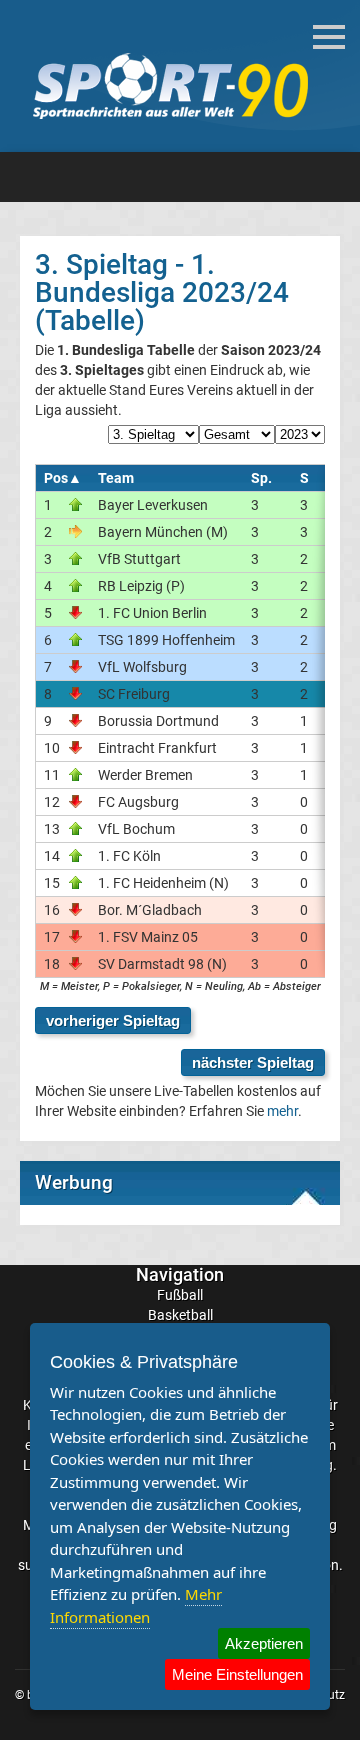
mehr (282, 1111)
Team (116, 478)
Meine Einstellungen (237, 1674)
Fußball (180, 1295)
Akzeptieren (264, 1643)
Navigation (180, 1274)
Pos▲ (63, 478)
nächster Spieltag (253, 1062)
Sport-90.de (170, 86)
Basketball (180, 1315)
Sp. (261, 478)
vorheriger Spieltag (113, 1020)
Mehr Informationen (136, 1605)
